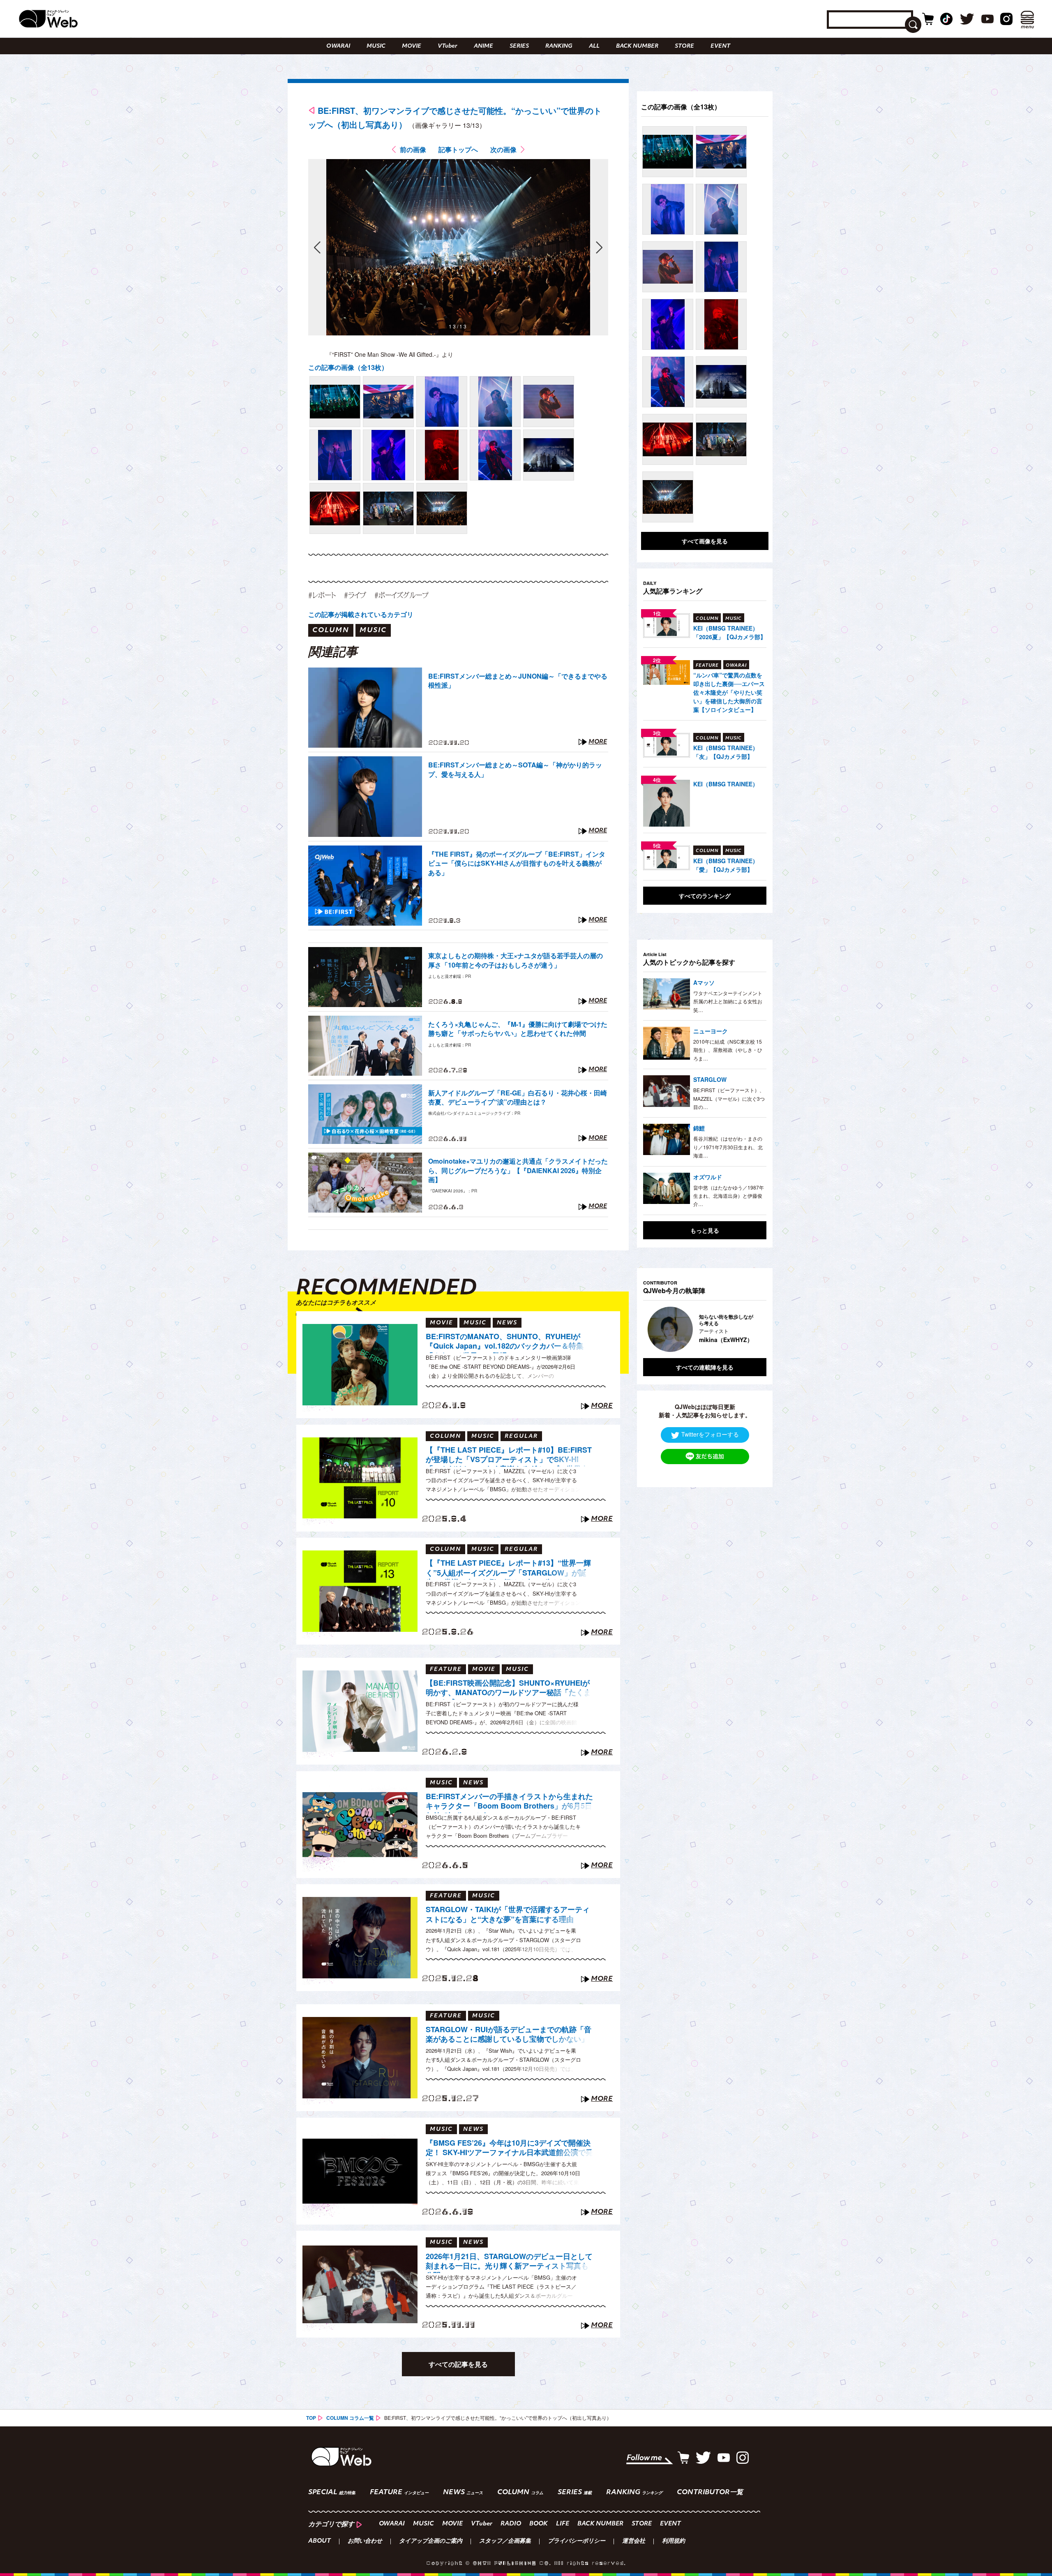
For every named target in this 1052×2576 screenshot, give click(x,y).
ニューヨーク (711, 1031)
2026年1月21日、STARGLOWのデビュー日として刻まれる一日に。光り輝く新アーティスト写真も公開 (509, 2262)
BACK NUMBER (637, 46)
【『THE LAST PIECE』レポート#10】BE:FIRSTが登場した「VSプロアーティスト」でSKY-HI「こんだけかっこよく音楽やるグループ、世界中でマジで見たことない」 (509, 1456)
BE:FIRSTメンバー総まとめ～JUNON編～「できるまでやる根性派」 (518, 681)
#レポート (322, 595)
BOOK (539, 2524)
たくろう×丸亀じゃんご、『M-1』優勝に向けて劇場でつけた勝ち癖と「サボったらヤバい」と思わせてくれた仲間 (518, 1029)
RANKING (559, 46)
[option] (705, 1329)
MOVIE (412, 46)
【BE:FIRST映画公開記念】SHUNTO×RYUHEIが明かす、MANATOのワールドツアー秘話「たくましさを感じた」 (508, 1689)
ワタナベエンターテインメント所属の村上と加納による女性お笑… (728, 1001)
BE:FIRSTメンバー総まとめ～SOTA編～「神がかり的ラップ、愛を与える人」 (515, 769)
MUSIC (376, 46)
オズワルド (708, 1177)
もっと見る (705, 1230)
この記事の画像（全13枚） (348, 367)
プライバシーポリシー (577, 2541)
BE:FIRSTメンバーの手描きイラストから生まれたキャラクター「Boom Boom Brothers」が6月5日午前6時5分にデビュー (509, 1802)
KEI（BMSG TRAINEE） (726, 784)
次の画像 (503, 149)
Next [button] (752, 1329)
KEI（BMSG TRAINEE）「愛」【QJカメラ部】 (726, 865)
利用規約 (674, 2541)
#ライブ (355, 595)
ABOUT (320, 2541)
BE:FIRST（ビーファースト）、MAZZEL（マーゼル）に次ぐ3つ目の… (729, 1098)
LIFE (563, 2524)
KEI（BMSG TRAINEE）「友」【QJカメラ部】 (726, 752)
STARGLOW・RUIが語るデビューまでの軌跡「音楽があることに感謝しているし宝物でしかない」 (509, 2034)
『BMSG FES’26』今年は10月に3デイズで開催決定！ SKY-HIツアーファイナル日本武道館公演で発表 (509, 2149)
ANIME (483, 46)
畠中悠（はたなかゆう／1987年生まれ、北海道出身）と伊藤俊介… (729, 1196)
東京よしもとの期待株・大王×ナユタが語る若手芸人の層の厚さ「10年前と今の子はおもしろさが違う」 (516, 960)
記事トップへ (458, 149)
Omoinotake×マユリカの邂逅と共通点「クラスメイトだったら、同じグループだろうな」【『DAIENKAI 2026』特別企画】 (518, 1170)
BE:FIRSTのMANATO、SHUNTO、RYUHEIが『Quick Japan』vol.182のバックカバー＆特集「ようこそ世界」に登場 (505, 1342)
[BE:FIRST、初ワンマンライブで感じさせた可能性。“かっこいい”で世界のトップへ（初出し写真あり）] (335, 402)
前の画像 (413, 149)
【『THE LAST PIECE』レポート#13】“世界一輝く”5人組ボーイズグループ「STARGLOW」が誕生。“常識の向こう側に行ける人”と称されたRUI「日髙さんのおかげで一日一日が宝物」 (508, 1569)
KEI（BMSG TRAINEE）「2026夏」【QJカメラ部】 (730, 632)
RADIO (511, 2524)
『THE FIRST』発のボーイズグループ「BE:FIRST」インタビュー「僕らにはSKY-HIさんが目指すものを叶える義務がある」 (517, 863)
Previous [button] (651, 1329)
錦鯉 (699, 1128)
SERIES (519, 46)
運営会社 (634, 2541)
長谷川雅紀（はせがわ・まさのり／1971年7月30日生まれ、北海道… (728, 1147)
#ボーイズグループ (401, 595)
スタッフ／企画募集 (505, 2541)
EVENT (720, 46)
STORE (684, 46)
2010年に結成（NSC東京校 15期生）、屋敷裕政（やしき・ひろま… (728, 1050)
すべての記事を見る (458, 2364)
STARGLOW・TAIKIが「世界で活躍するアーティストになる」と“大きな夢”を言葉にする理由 (508, 1914)
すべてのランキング (705, 896)
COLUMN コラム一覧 (350, 2418)
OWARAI (338, 46)
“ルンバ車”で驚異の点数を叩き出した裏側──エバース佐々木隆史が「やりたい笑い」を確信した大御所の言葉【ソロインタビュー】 (729, 692)
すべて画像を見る (705, 541)
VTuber (448, 46)
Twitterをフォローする (710, 1434)
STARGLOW (710, 1079)
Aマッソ (704, 982)
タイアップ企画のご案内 (431, 2541)
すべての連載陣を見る (705, 1367)
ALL (594, 46)
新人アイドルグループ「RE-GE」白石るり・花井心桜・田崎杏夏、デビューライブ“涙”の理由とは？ (518, 1097)
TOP (311, 2418)
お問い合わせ (365, 2541)
